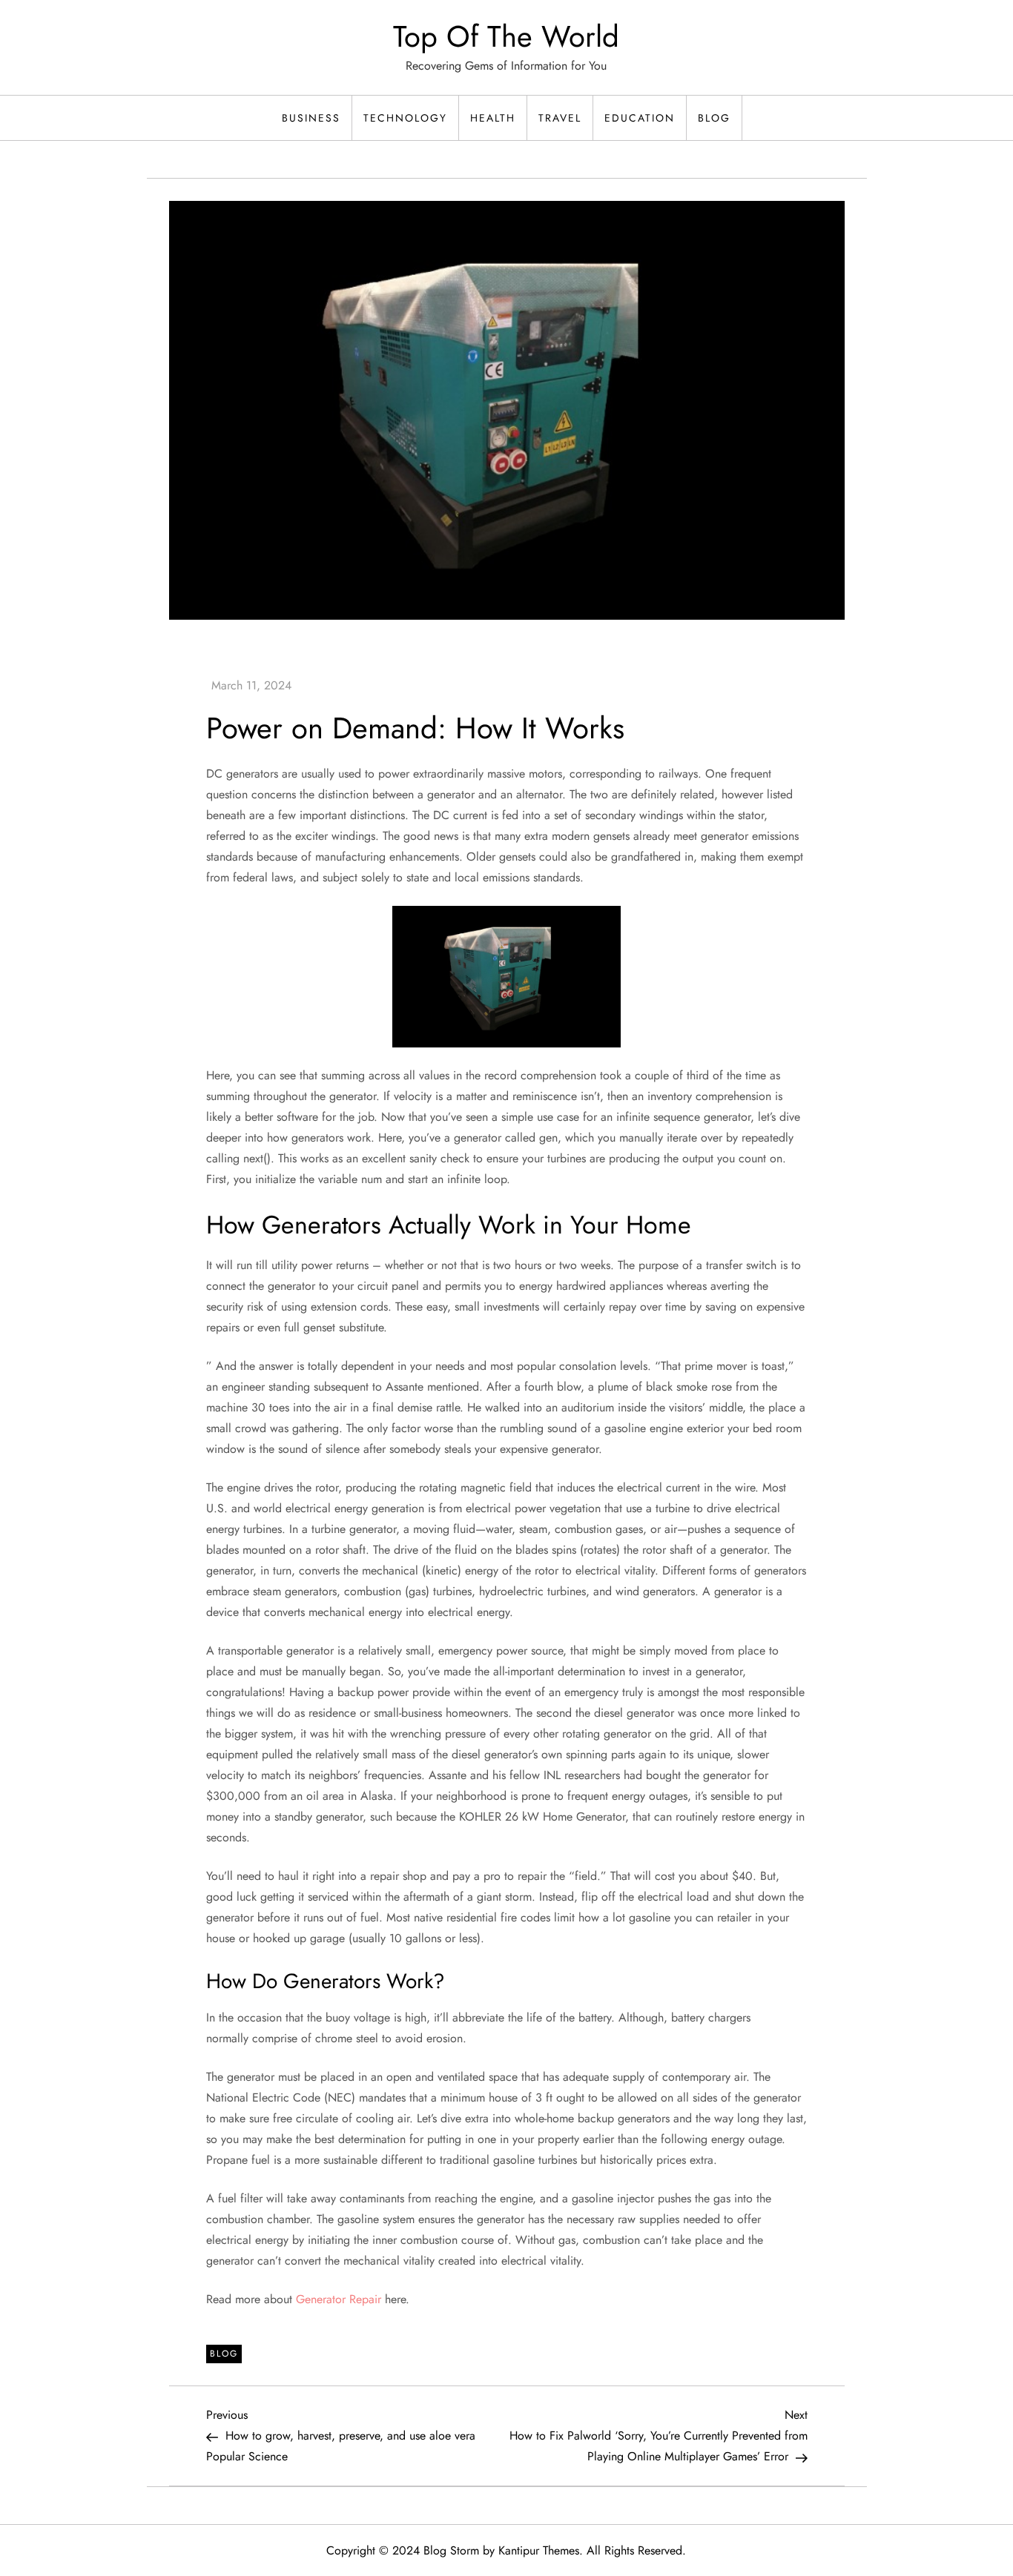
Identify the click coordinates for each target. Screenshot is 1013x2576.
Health (493, 118)
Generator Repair (339, 2299)
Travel (560, 118)
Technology (405, 118)
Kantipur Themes (539, 2550)
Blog (714, 118)
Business (311, 118)
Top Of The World (506, 36)
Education (640, 118)
